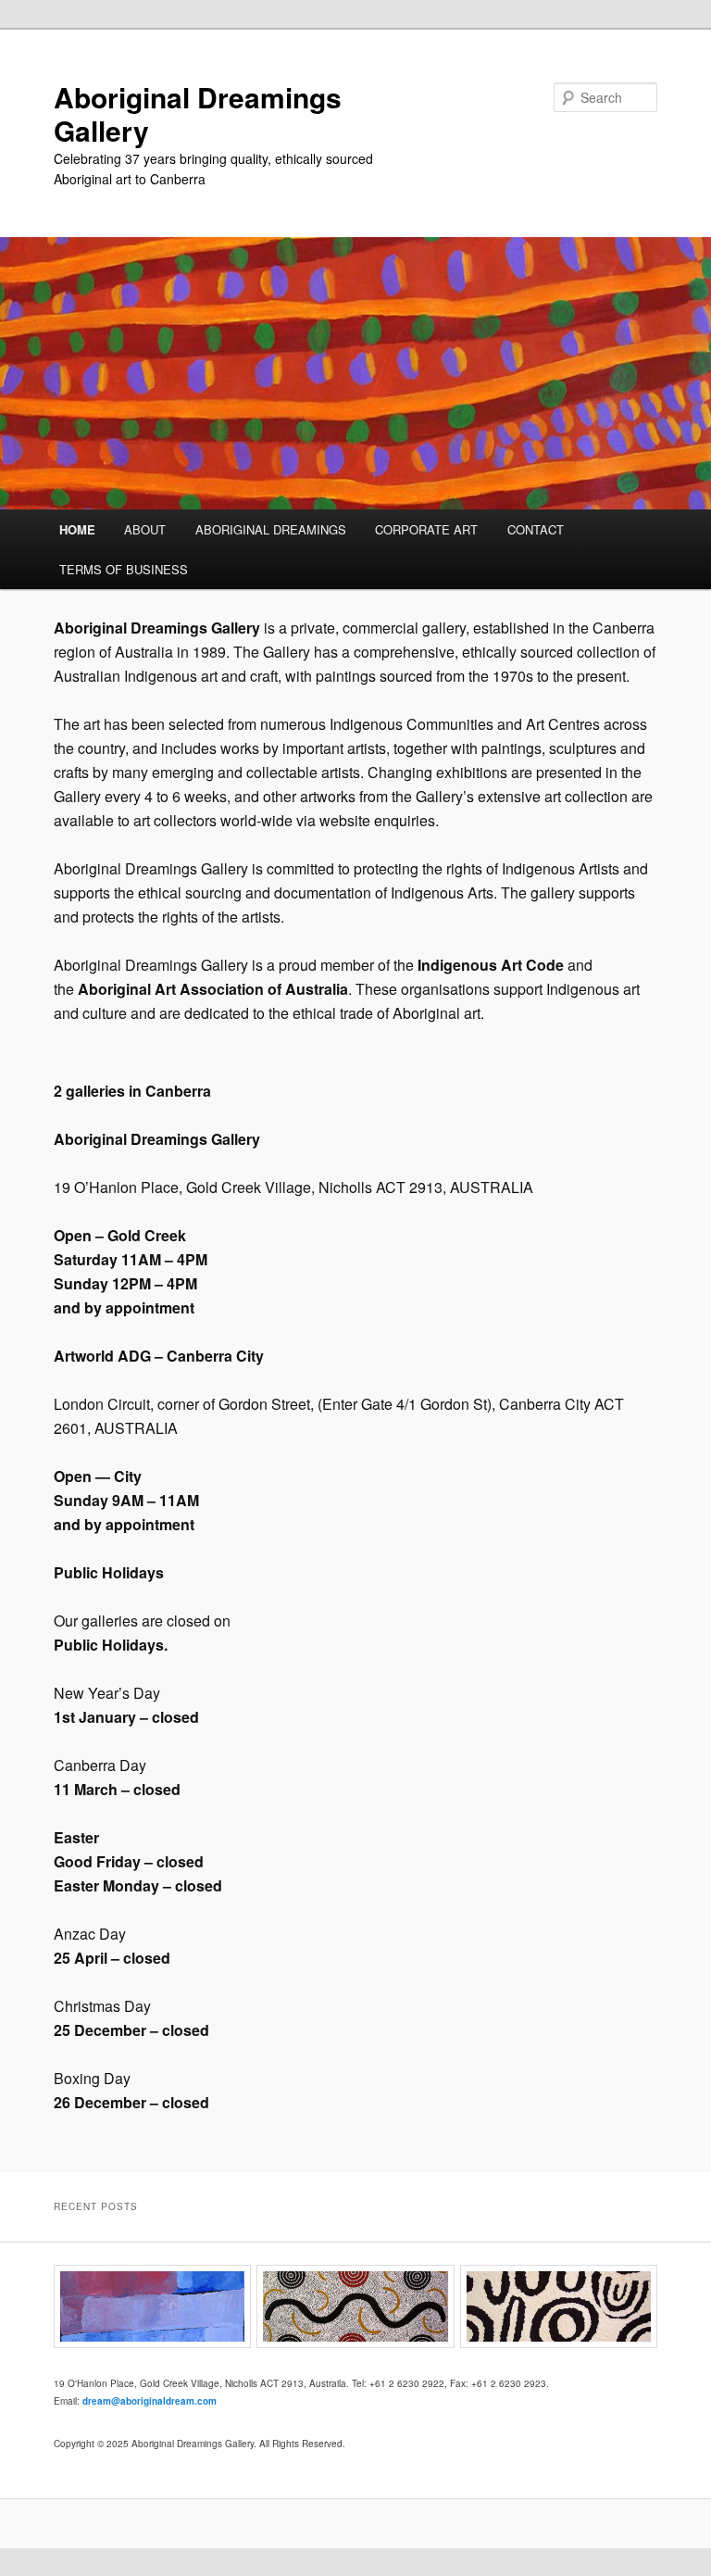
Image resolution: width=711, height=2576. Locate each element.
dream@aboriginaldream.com (150, 2401)
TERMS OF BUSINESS (124, 569)
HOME (77, 529)
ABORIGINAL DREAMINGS (271, 529)
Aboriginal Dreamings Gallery (198, 113)
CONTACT (536, 529)
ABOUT (145, 529)
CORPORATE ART (426, 529)
